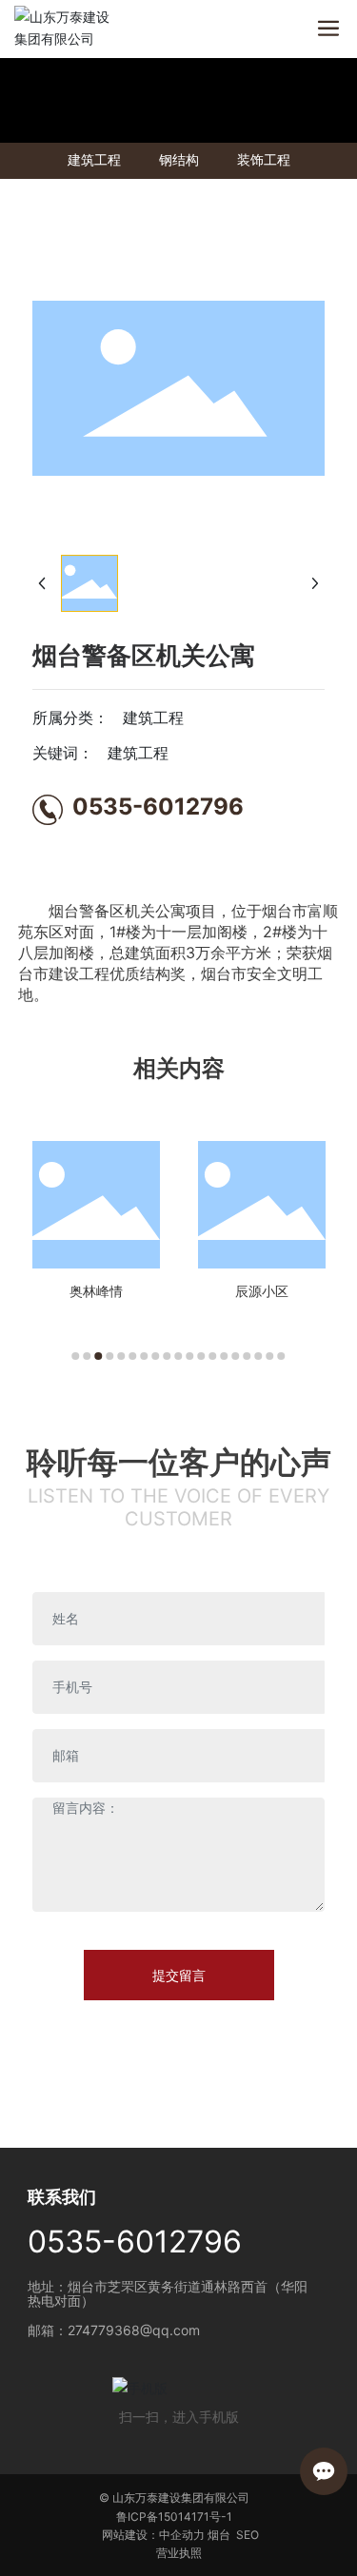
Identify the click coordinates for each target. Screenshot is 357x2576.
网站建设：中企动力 (153, 2535)
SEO (248, 2535)
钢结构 (179, 160)
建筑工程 (94, 160)
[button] (76, 1356)
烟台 (219, 2535)
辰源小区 (262, 1291)
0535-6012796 (158, 806)
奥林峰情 (96, 1291)
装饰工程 (264, 160)
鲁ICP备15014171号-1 (174, 2517)
